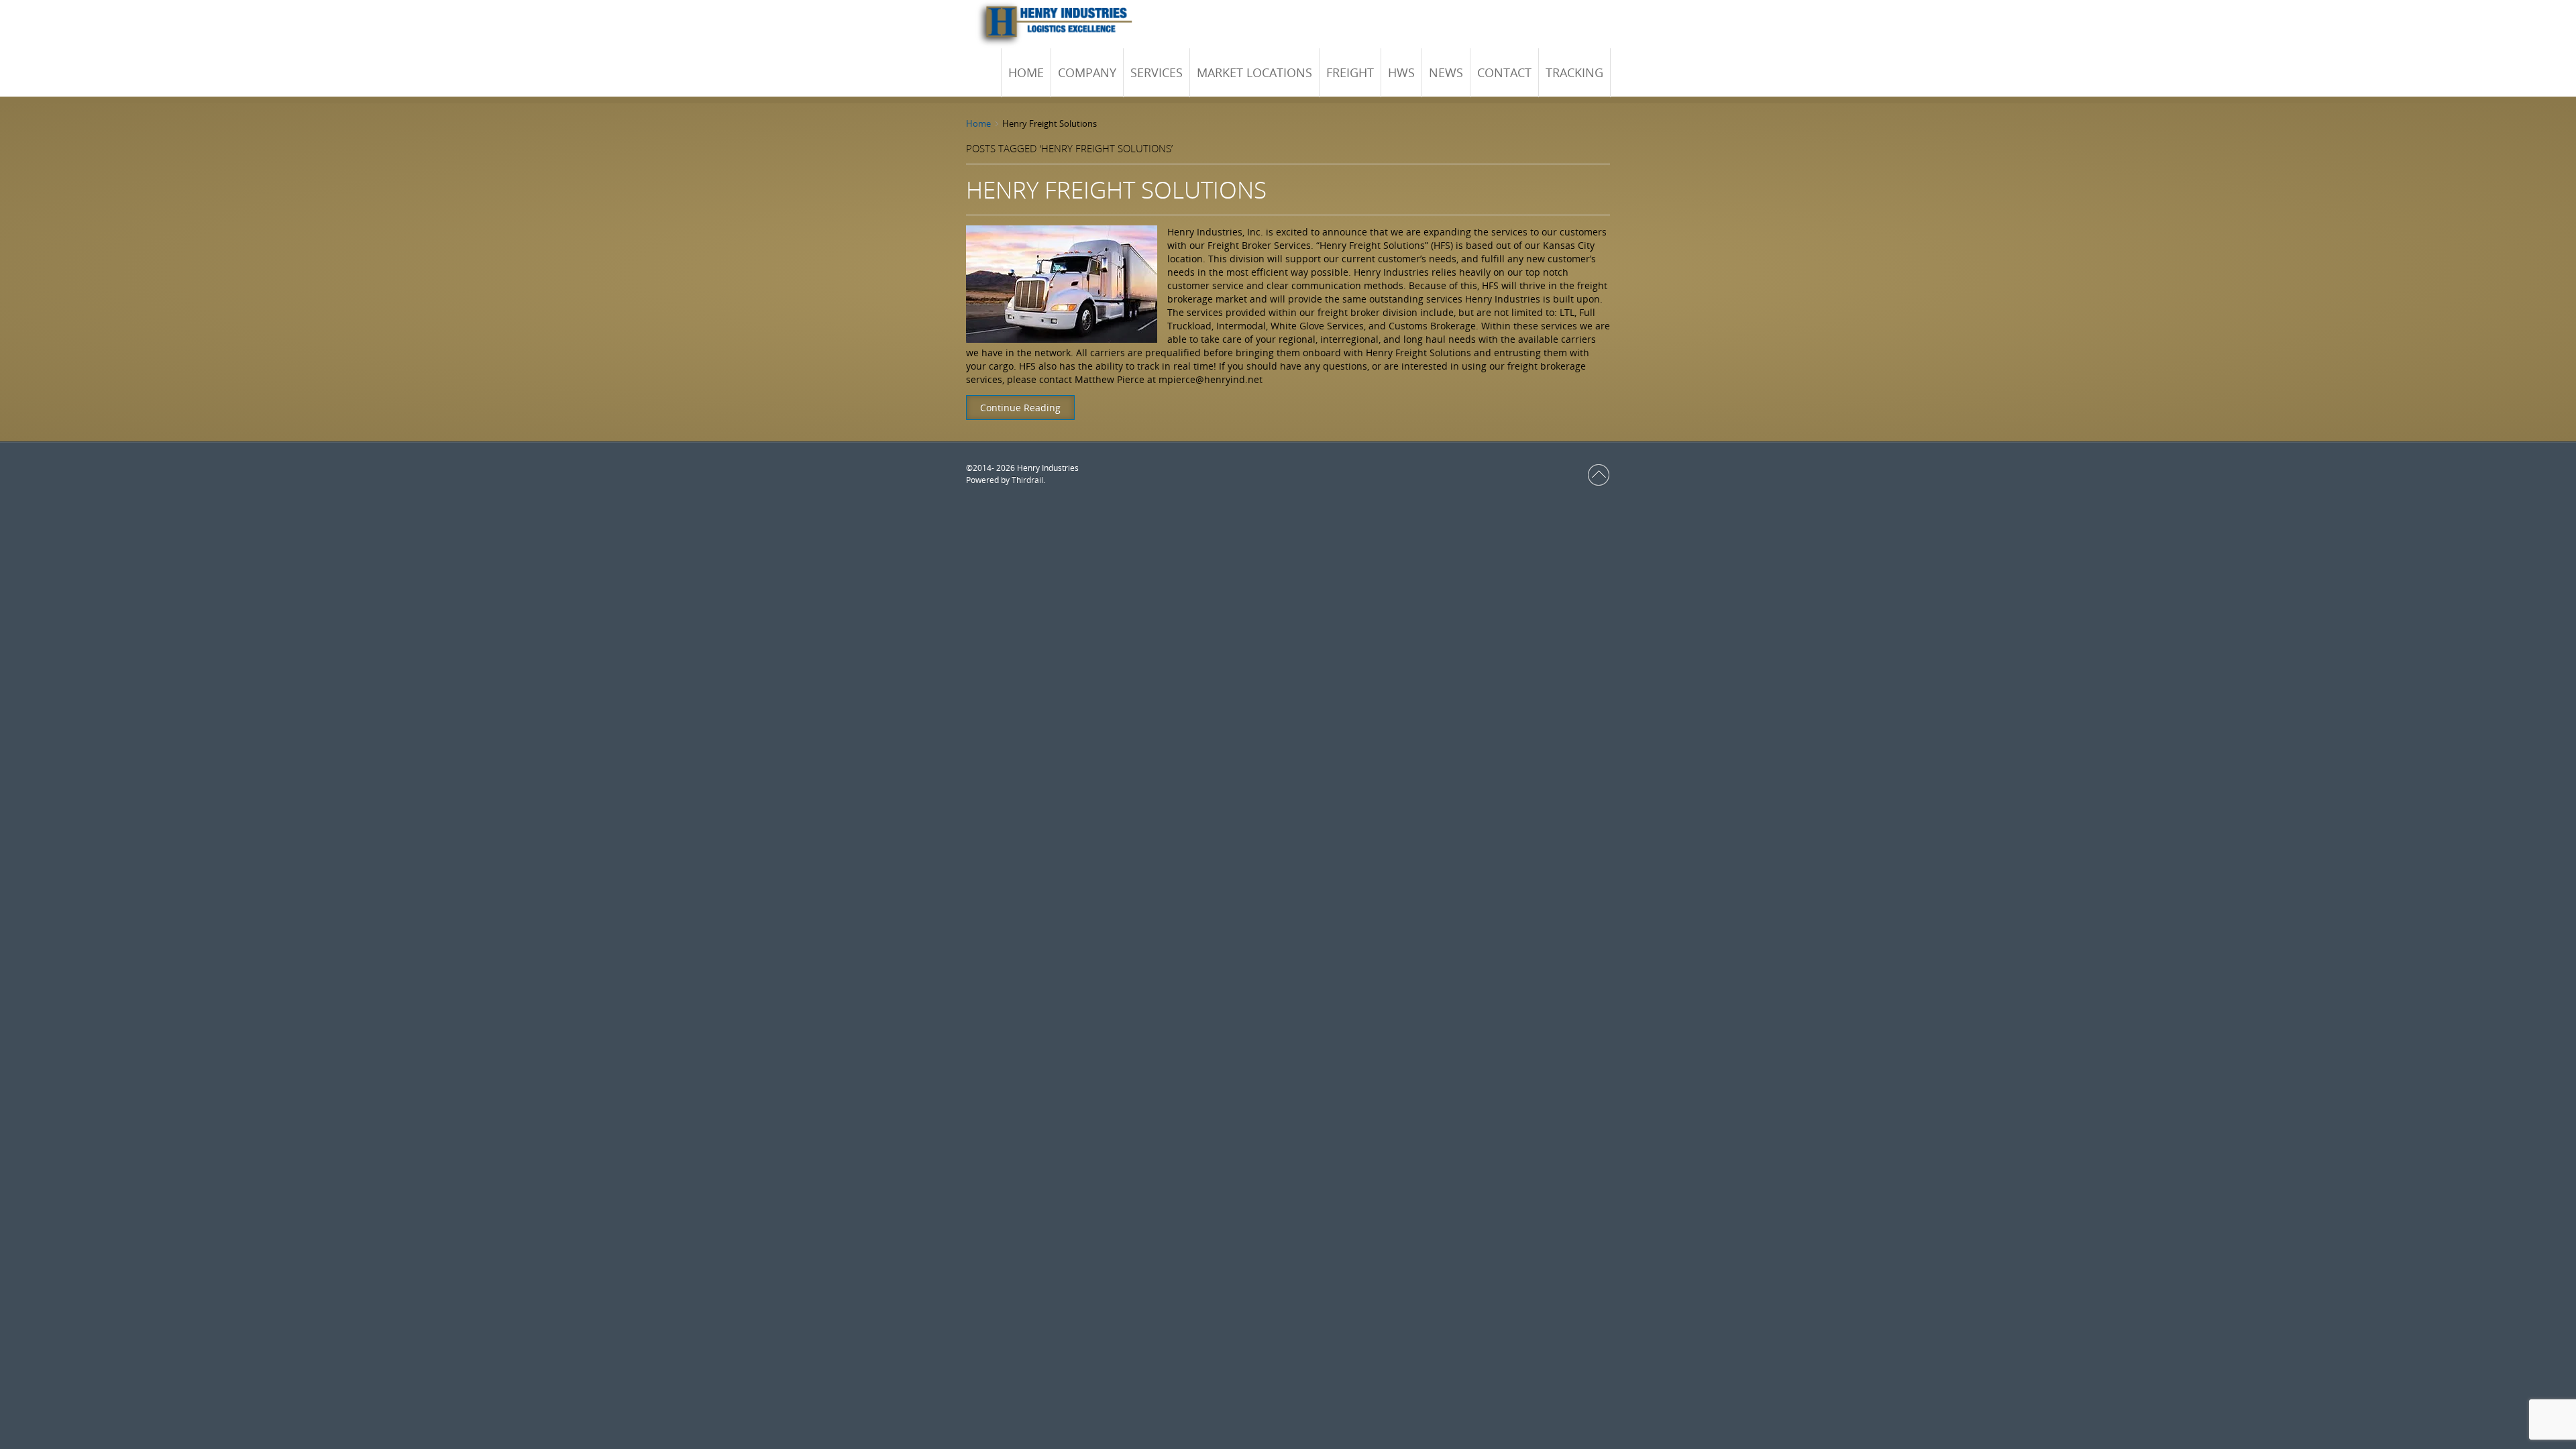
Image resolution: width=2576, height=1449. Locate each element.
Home (978, 123)
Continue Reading (1020, 408)
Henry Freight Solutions (1116, 190)
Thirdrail (1027, 480)
